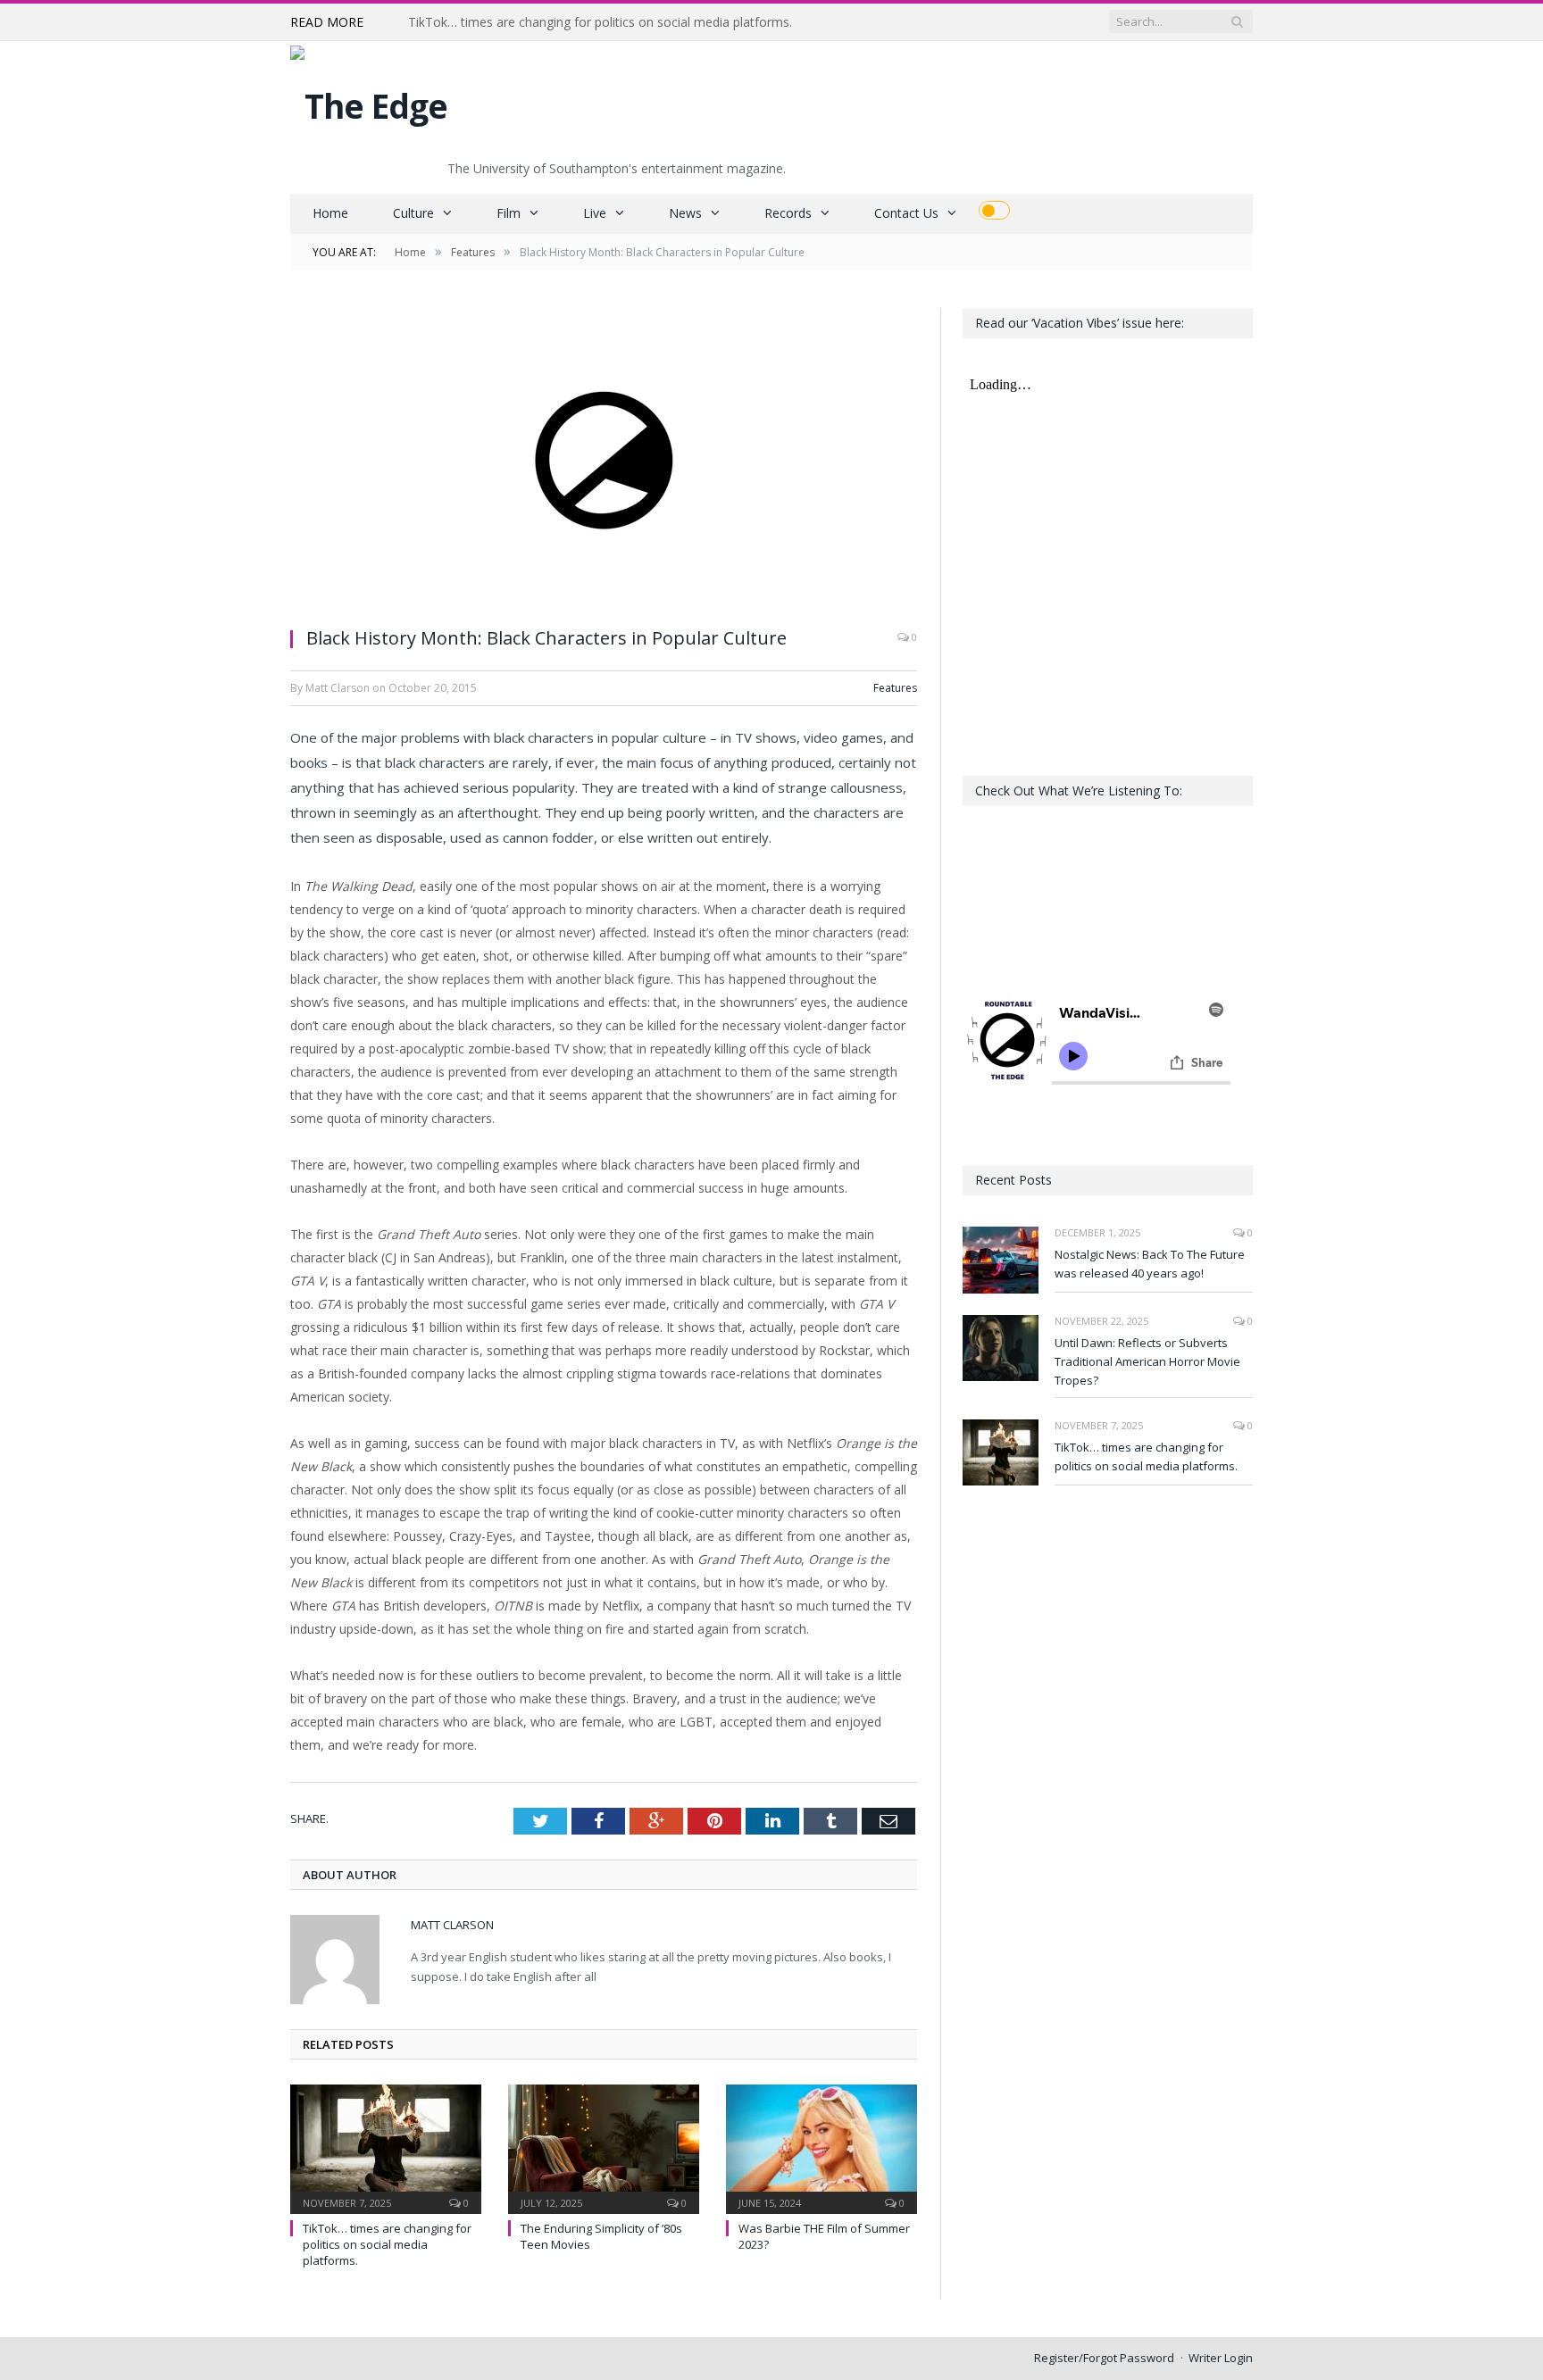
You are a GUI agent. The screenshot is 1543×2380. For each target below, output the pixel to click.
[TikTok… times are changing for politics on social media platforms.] (386, 2147)
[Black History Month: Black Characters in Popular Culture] (604, 460)
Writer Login (1221, 2358)
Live (595, 213)
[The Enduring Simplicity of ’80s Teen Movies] (604, 2147)
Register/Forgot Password (1104, 2358)
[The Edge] (369, 101)
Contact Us (906, 213)
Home (330, 213)
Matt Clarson (452, 1925)
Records (788, 213)
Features (895, 688)
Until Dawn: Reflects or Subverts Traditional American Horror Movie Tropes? (1147, 1361)
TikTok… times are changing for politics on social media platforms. (600, 22)
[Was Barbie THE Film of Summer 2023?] (822, 2147)
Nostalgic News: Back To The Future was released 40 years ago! (1150, 1264)
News (685, 213)
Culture (413, 213)
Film (509, 213)
